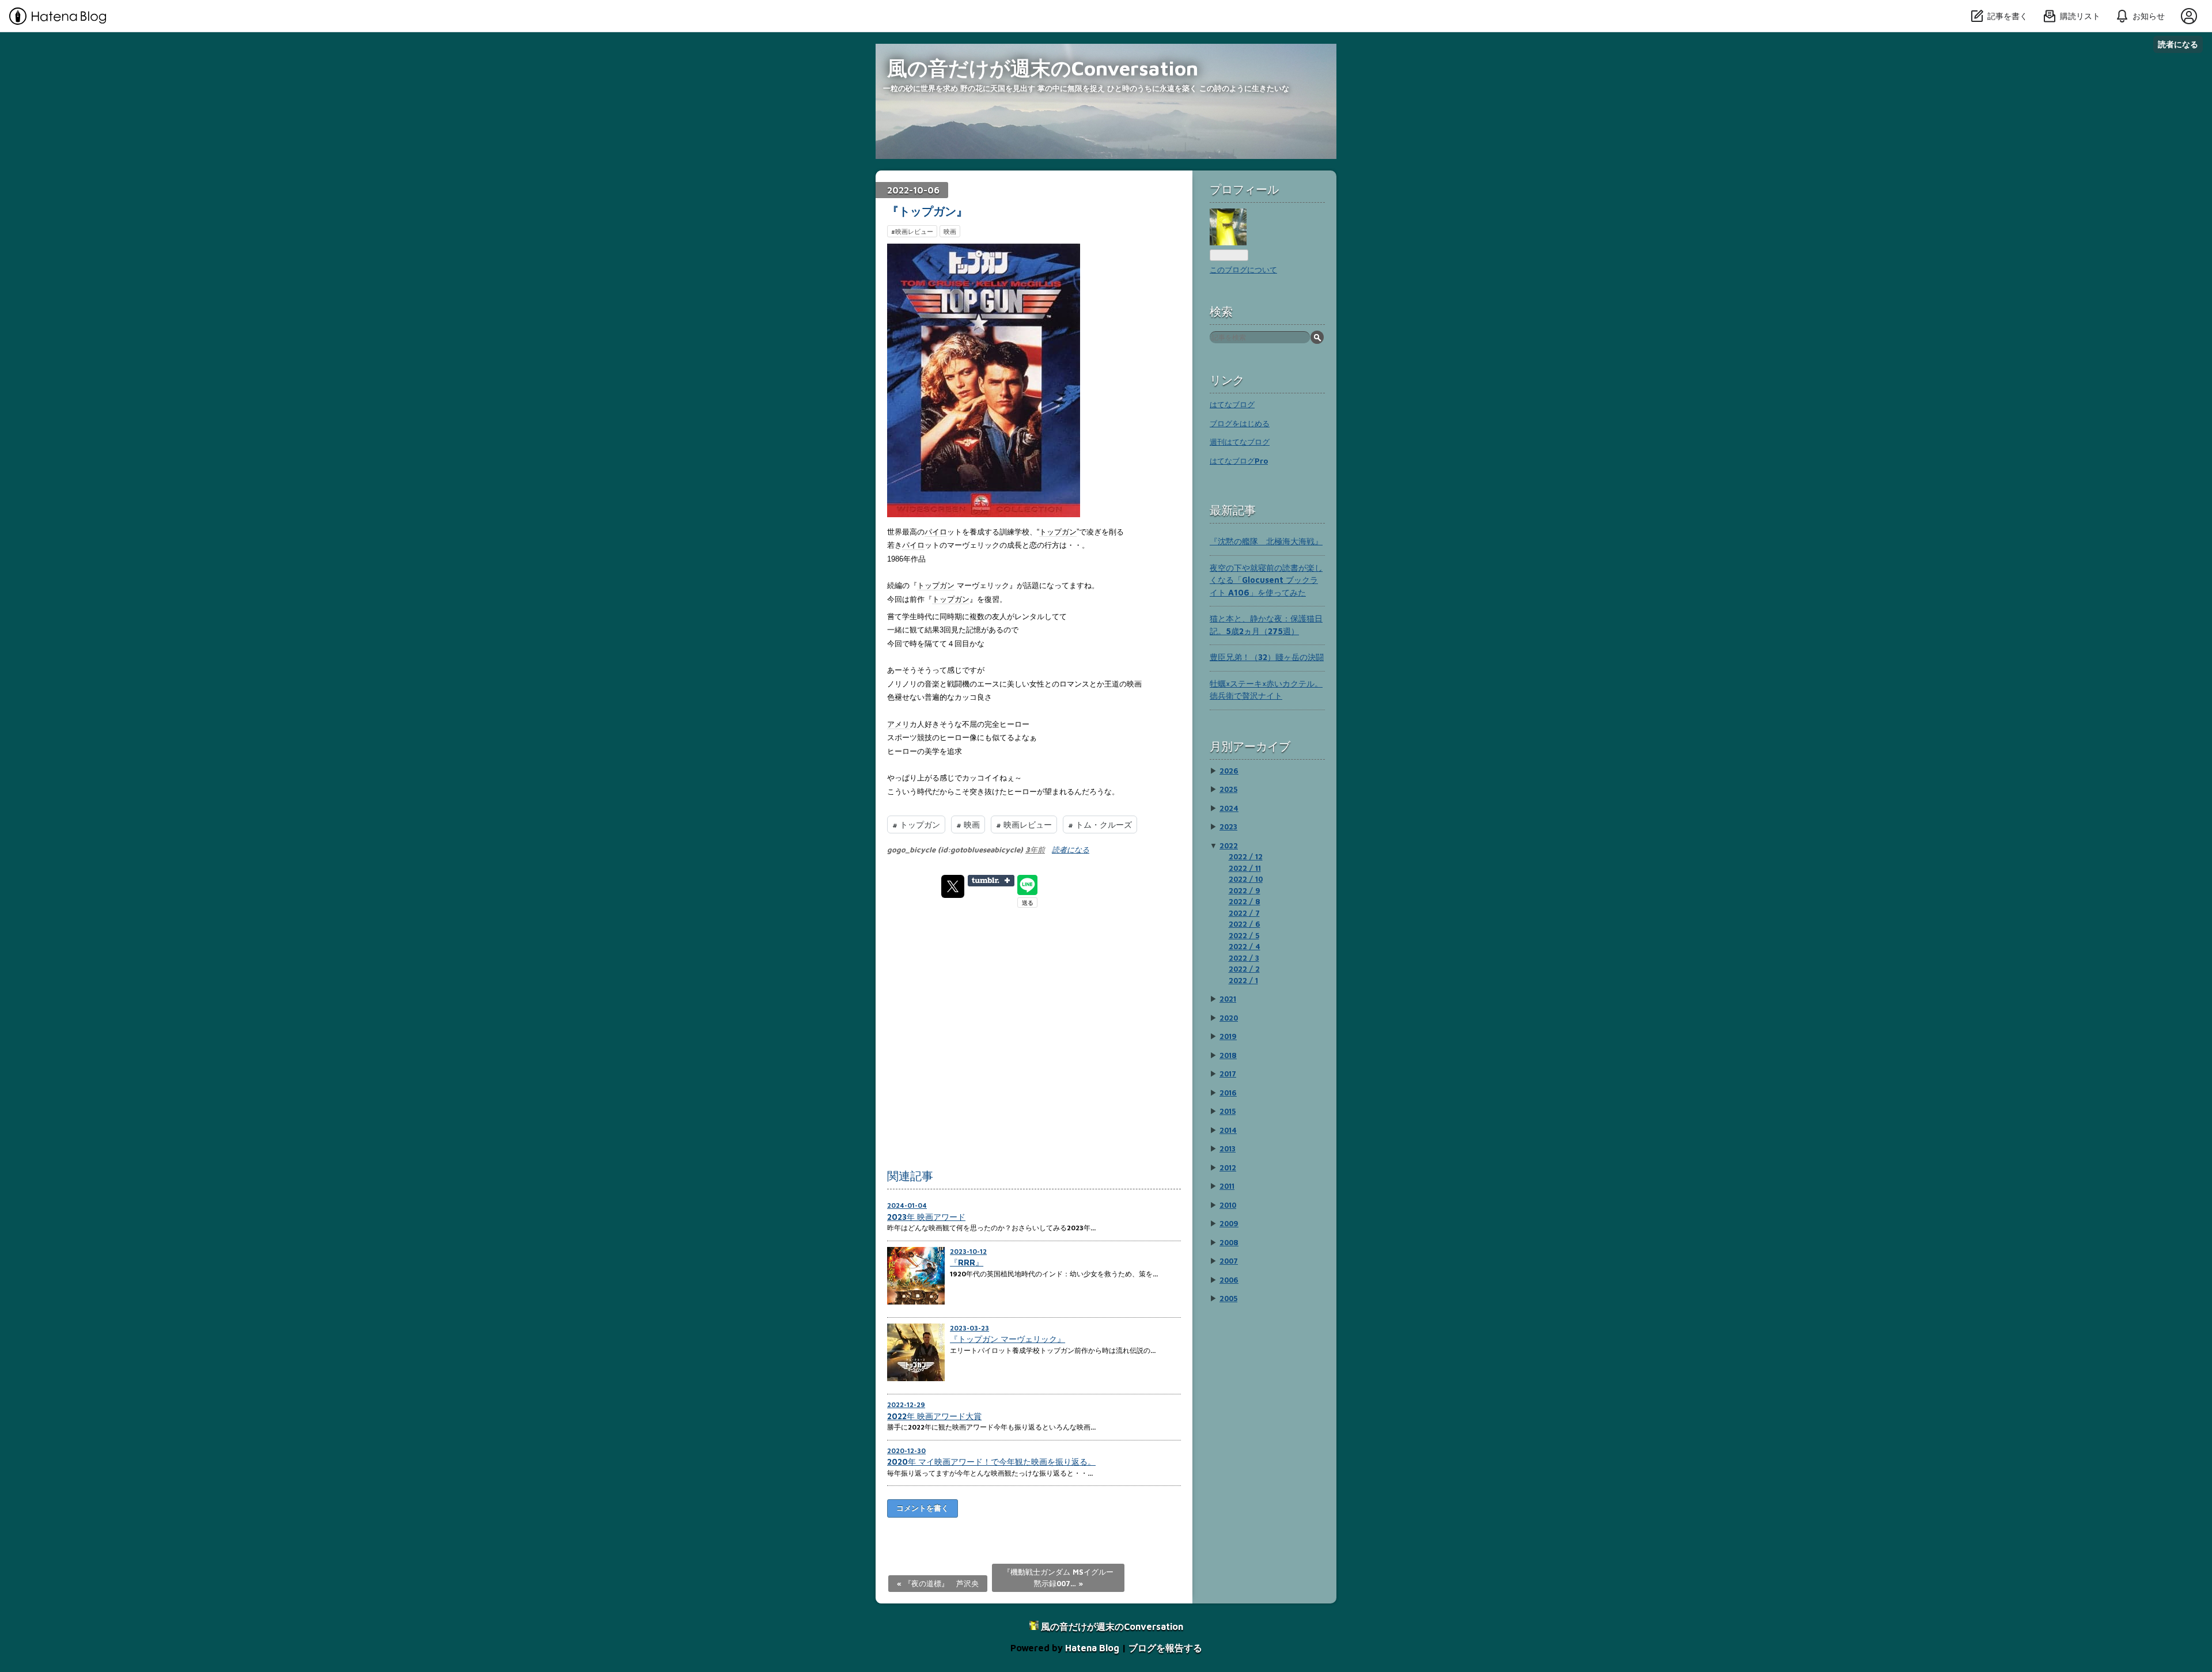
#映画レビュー (912, 231)
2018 (1228, 1055)
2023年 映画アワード (926, 1217)
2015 (1228, 1111)
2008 (1229, 1242)
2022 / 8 (1245, 901)
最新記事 (1233, 510)
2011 (1227, 1186)
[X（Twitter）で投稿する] (953, 886)
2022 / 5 (1244, 935)
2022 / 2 (1244, 969)
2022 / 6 (1245, 924)
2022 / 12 (1246, 856)
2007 (1229, 1261)
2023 (1228, 826)
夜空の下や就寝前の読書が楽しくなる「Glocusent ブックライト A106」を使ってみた (1266, 580)
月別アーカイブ (1250, 746)
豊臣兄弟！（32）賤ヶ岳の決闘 (1267, 657)
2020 (1229, 1018)
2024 (1229, 808)
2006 (1229, 1280)
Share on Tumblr (991, 881)
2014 (1228, 1130)
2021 (1228, 999)
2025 (1228, 789)
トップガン (1058, 532)
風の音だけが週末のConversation (1043, 68)
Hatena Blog (1092, 1648)
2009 (1229, 1223)
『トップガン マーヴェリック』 (1007, 1339)
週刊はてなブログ (1240, 442)
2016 (1228, 1093)
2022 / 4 (1245, 946)
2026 (1229, 771)
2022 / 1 (1243, 980)
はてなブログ (1232, 404)
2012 (1228, 1167)
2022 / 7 (1244, 913)
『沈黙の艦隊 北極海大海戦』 (1266, 541)
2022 (1229, 846)
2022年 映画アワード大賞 (934, 1416)
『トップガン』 (927, 211)
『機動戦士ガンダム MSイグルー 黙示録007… (1058, 1578)
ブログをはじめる (1240, 423)
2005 (1228, 1298)
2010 (1228, 1205)
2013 (1228, 1148)
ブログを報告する (1165, 1648)
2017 (1228, 1074)
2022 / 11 (1245, 868)
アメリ (898, 724)
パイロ (936, 532)
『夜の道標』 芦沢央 (938, 1583)
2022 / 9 (1245, 890)
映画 (950, 231)
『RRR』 (967, 1262)
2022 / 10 (1246, 879)
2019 (1228, 1036)
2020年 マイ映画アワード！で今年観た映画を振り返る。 (991, 1461)
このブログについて (1243, 270)
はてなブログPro (1239, 461)
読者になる (2178, 44)
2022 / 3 (1244, 958)
